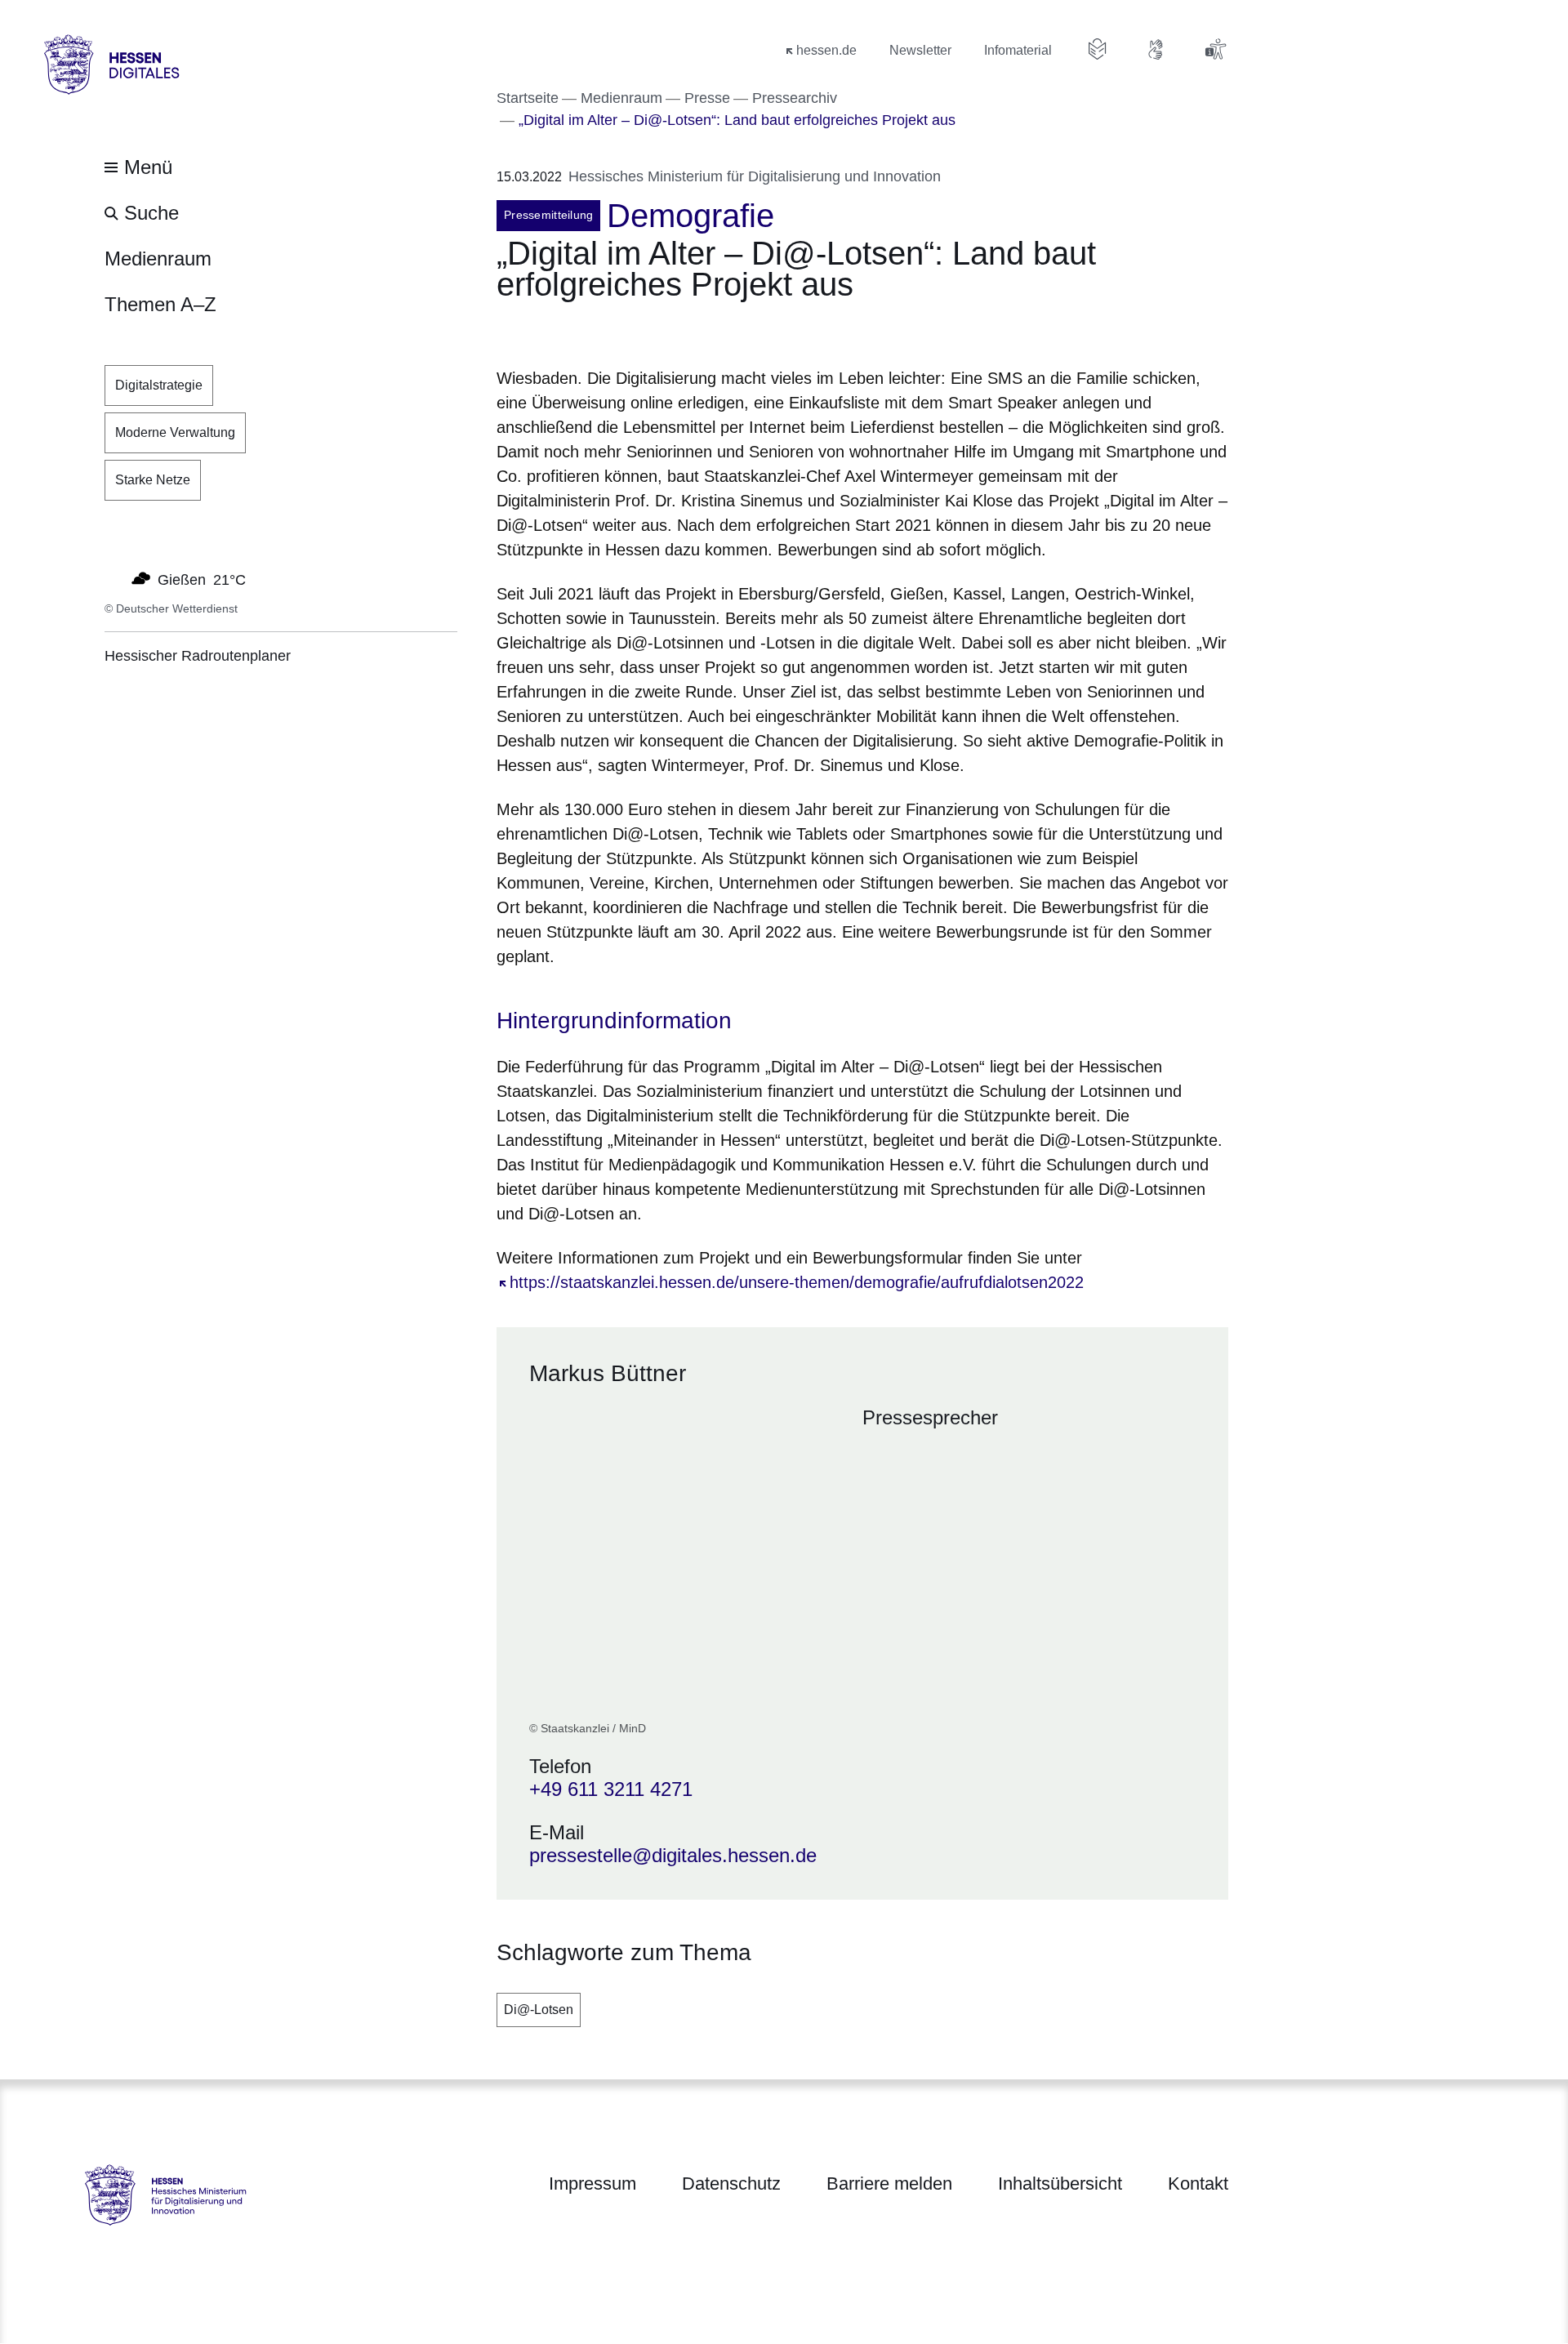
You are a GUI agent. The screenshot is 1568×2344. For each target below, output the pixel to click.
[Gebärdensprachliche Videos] (1156, 49)
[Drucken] (637, 330)
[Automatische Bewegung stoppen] (114, 578)
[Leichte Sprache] (1098, 49)
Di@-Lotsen (539, 2010)
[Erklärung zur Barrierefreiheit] (1215, 49)
